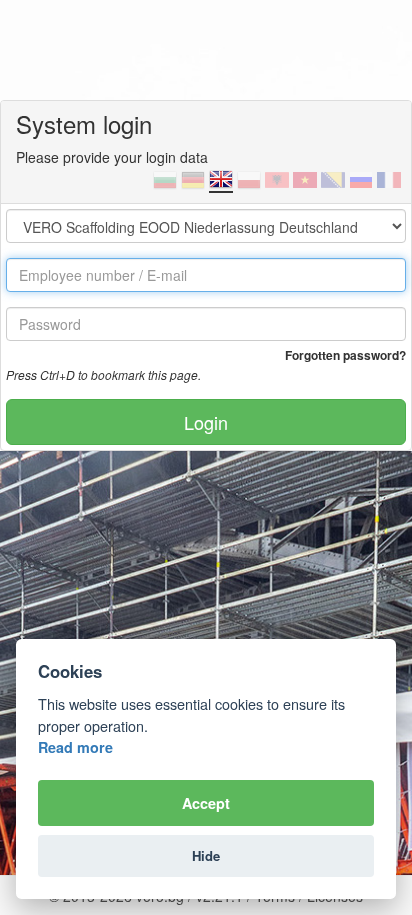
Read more (75, 747)
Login (206, 422)
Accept (206, 803)
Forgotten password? (345, 355)
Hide (206, 855)
